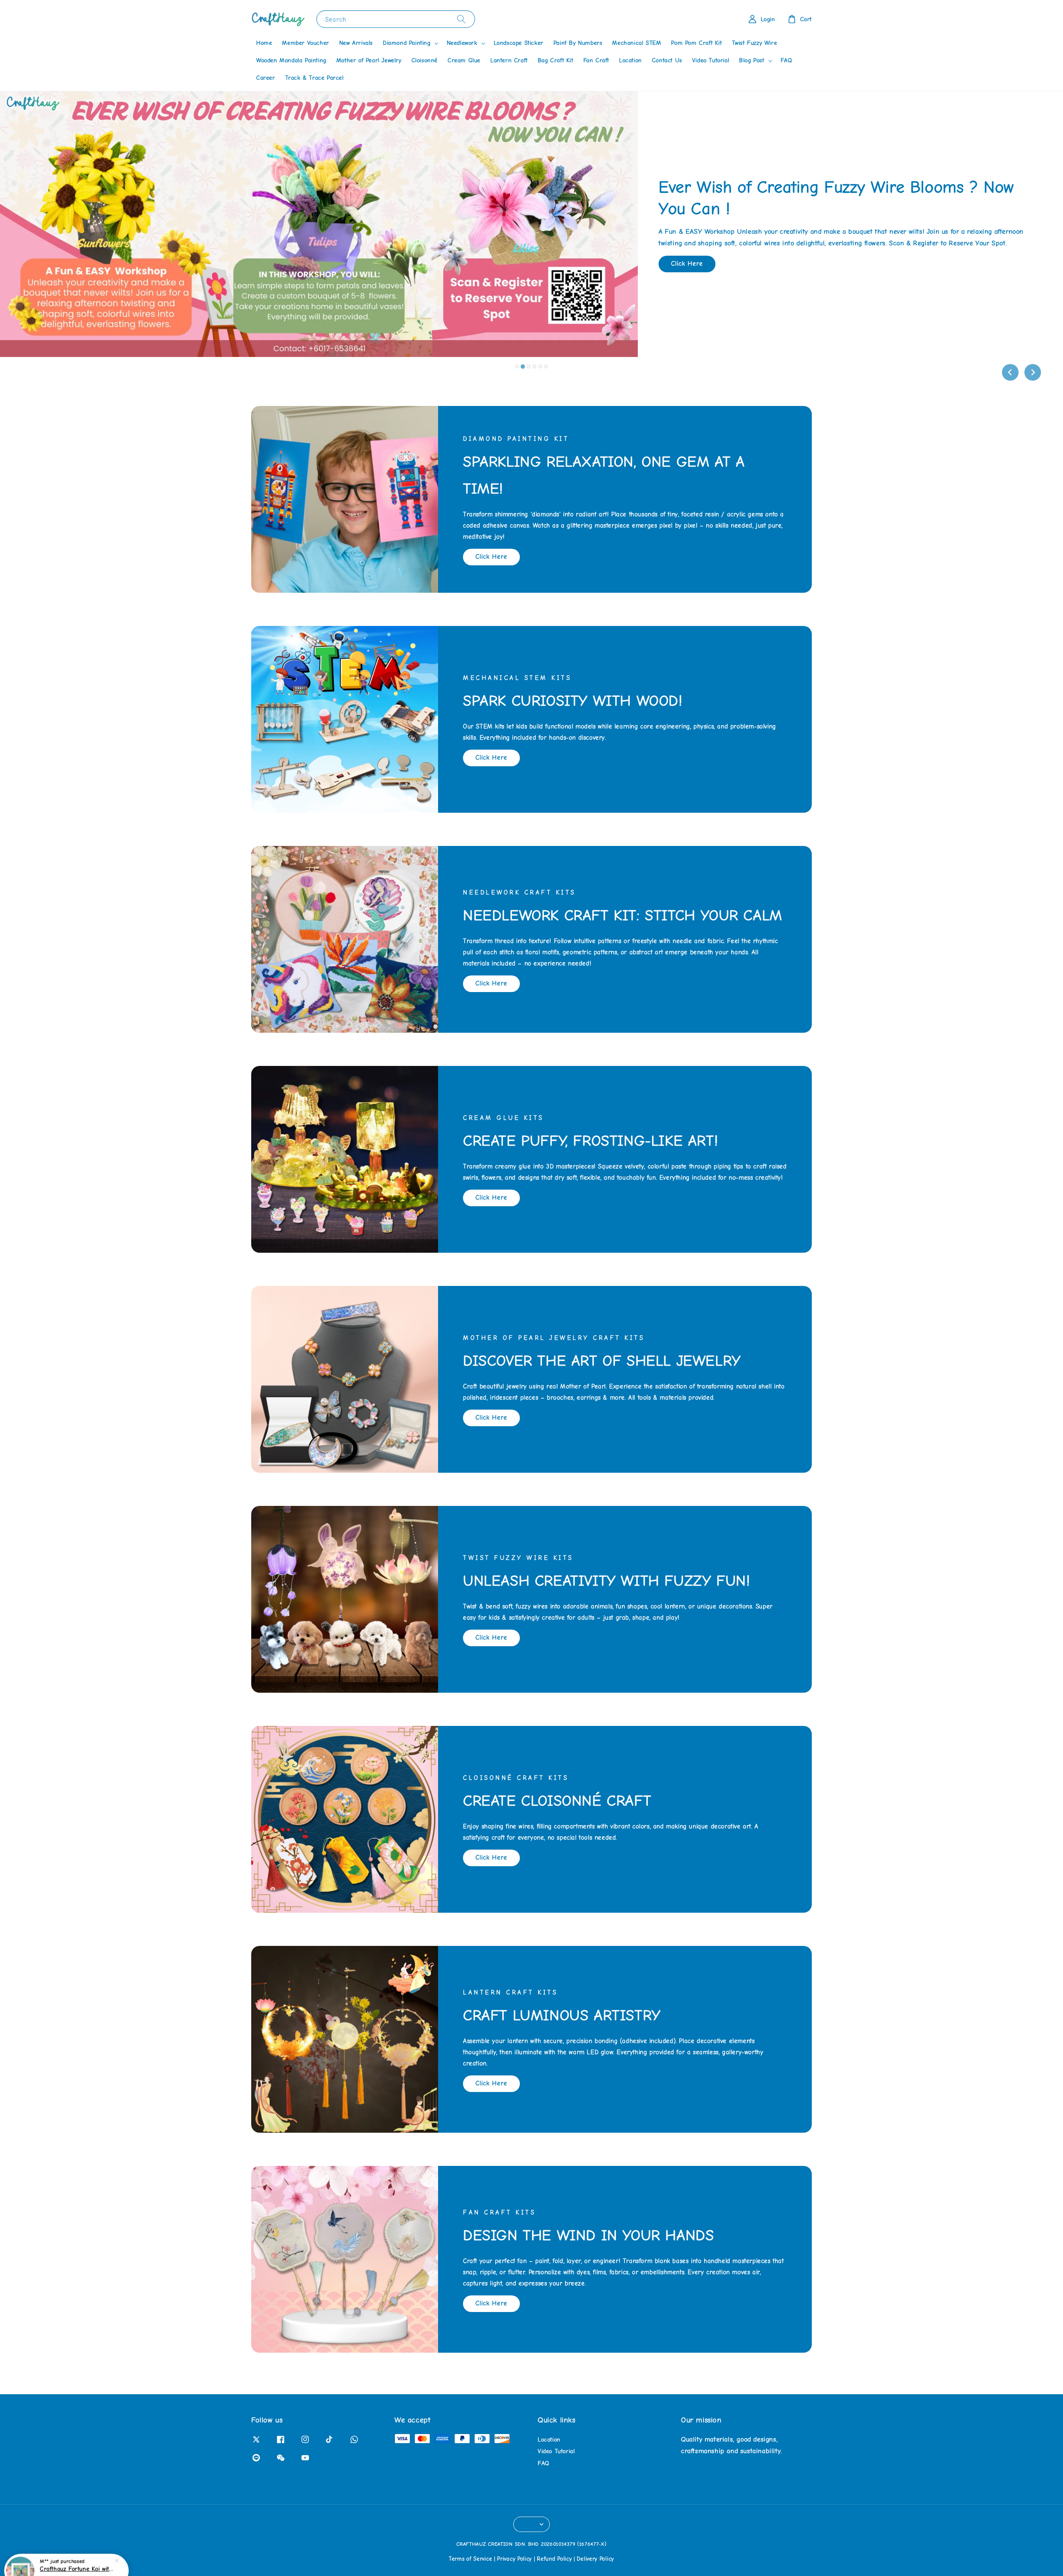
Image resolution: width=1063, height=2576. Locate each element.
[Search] (461, 19)
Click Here (687, 253)
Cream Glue (464, 60)
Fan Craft (596, 60)
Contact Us (667, 60)
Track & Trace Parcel (315, 78)
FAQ (786, 60)
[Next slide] (1033, 372)
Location (631, 60)
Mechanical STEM (637, 43)
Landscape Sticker (519, 43)
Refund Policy (554, 2559)
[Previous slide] (1010, 372)
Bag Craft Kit (556, 60)
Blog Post (752, 60)
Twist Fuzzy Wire (755, 43)
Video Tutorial (711, 60)
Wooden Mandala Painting (291, 60)
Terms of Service (470, 2559)
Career (266, 78)
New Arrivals (356, 43)
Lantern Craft (509, 60)
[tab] (517, 367)
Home (264, 43)
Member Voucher (305, 43)
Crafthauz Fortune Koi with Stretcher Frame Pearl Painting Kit (76, 2553)
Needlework (462, 43)
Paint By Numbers (578, 43)
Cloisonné (425, 60)
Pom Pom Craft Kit (696, 43)
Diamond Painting (407, 43)
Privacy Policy (514, 2559)
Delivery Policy (595, 2559)
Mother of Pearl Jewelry (369, 60)
